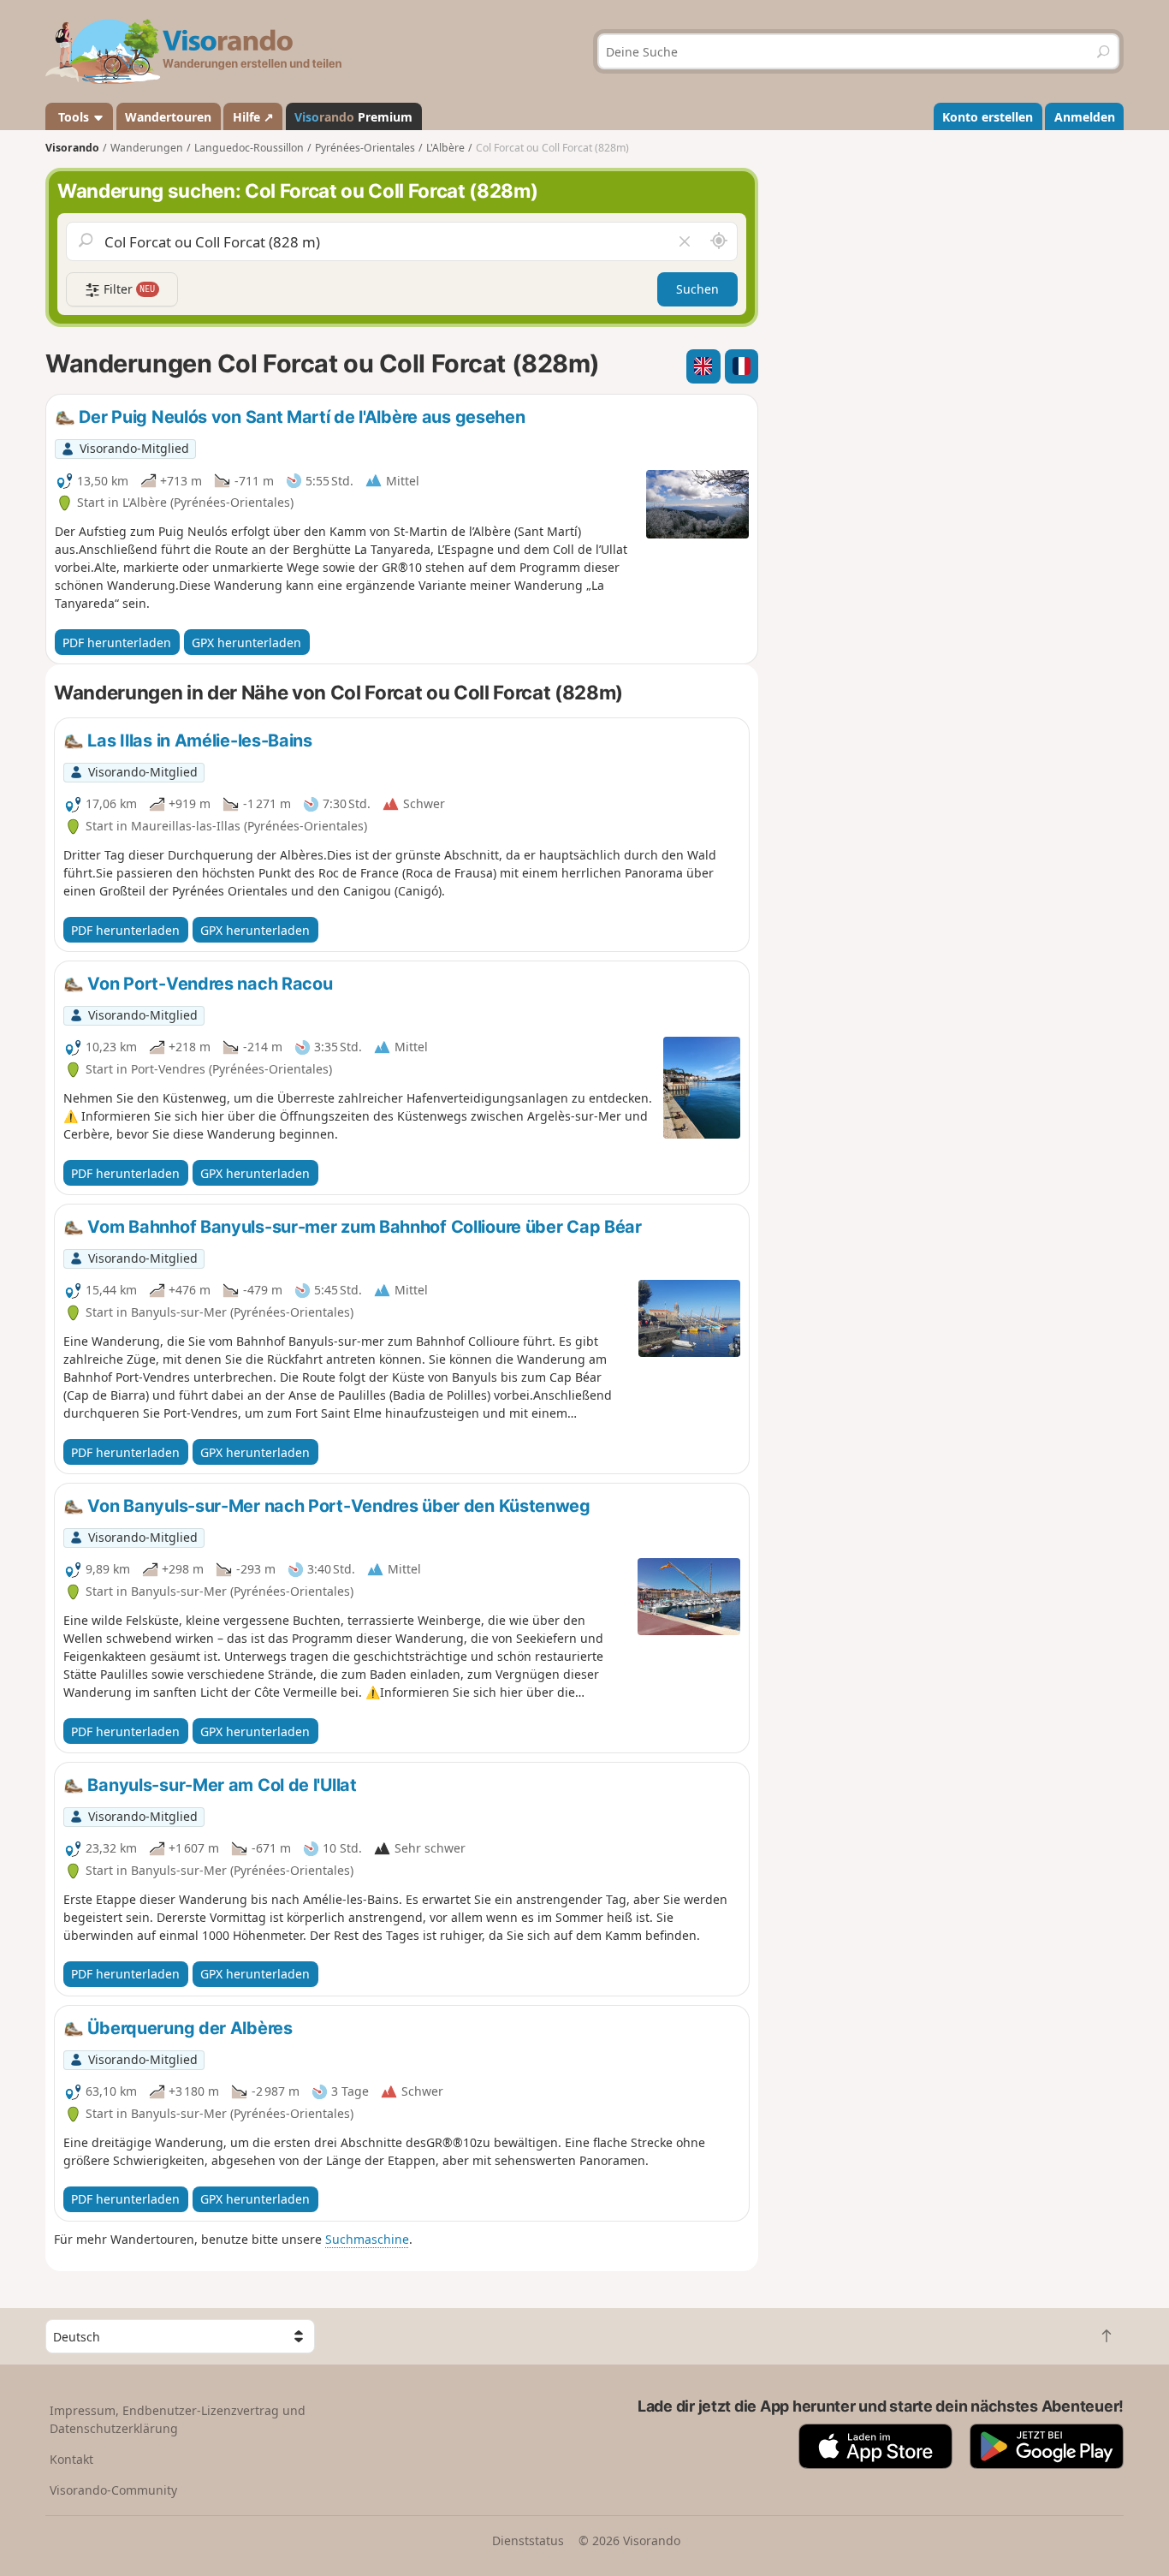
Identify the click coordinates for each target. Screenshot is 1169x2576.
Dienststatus (528, 2540)
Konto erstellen (988, 117)
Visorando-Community (113, 2490)
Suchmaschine (367, 2239)
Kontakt (71, 2459)
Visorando (72, 148)
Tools (74, 117)
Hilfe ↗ (253, 117)
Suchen (697, 289)
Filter (128, 289)
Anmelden (1085, 117)
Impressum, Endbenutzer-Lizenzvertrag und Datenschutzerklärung (178, 2419)
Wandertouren (168, 117)
